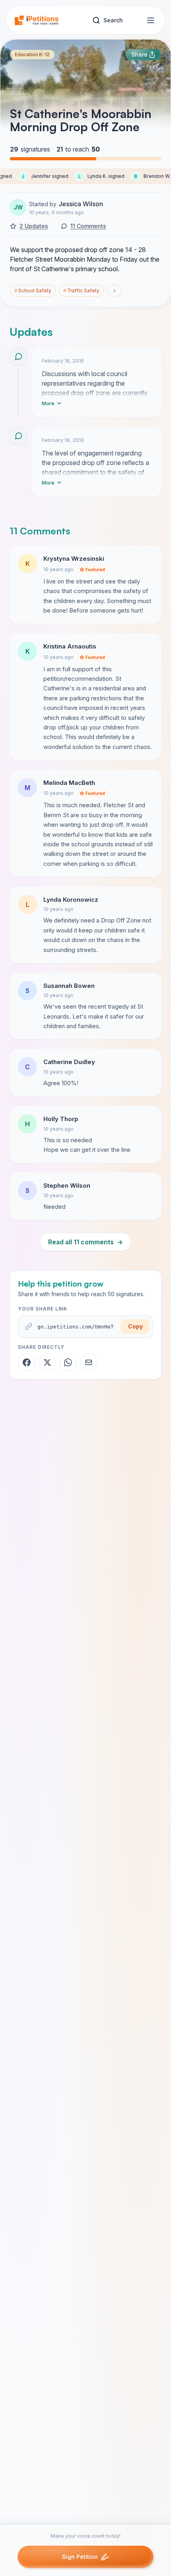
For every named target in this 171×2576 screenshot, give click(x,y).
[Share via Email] (89, 1362)
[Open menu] (151, 20)
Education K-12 (32, 54)
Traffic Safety (81, 291)
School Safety (33, 291)
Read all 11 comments (85, 1242)
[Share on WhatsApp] (68, 1362)
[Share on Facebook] (27, 1362)
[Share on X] (47, 1362)
